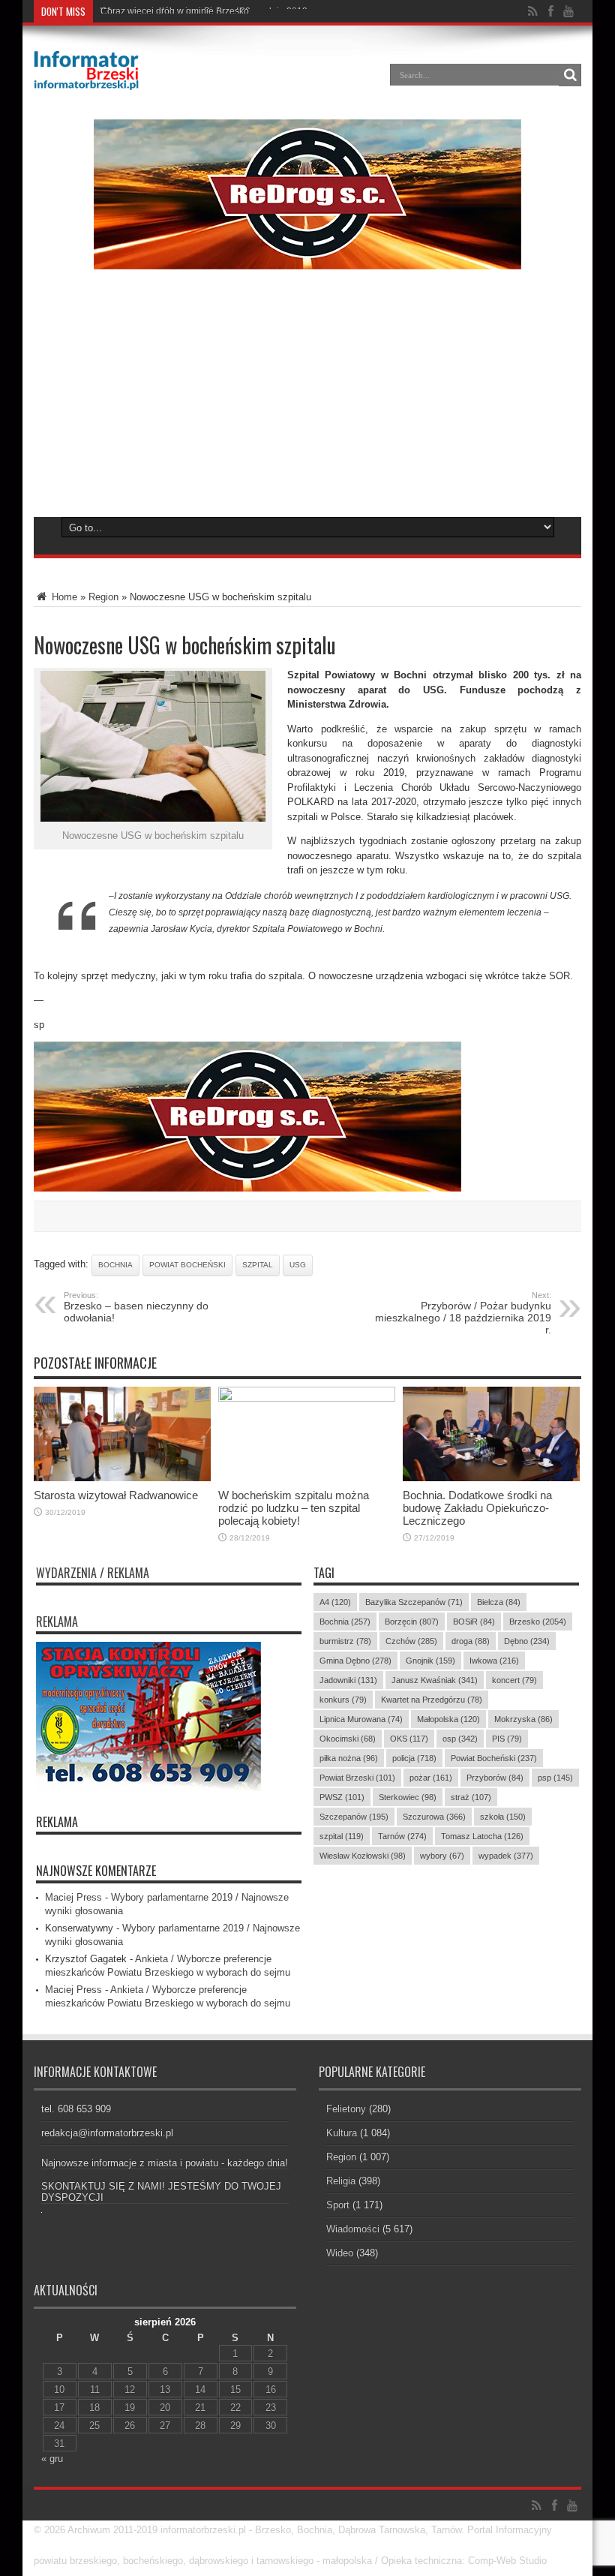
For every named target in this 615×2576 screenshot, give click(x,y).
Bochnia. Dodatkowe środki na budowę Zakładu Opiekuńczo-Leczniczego (477, 1508)
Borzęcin (412, 1622)
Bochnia (115, 1265)
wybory (442, 1856)
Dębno (527, 1641)
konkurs (343, 1700)
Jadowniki (348, 1680)
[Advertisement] (307, 402)
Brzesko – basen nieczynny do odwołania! (136, 1307)
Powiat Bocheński (187, 1265)
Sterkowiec (408, 1797)
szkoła (503, 1817)
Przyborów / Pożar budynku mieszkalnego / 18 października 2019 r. (463, 1313)
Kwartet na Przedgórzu (432, 1700)
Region (103, 597)
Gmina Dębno (355, 1661)
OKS (409, 1739)
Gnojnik (430, 1661)
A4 (335, 1602)
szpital (258, 1265)
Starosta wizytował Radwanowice (116, 1495)
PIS (507, 1739)
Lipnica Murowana (361, 1719)
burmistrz (345, 1641)
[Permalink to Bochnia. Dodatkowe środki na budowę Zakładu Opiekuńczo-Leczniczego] (491, 1478)
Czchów (411, 1641)
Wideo (340, 2253)
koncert (514, 1680)
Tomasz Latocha (482, 1836)
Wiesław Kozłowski (363, 1856)
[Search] (570, 75)
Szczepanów (354, 1817)
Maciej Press (73, 1897)
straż (471, 1797)
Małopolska (448, 1719)
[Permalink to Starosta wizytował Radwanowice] (122, 1478)
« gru (52, 2459)
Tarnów (402, 1836)
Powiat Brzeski (357, 1778)
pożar (431, 1778)
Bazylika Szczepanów (414, 1602)
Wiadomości (353, 2229)
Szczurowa (434, 1817)
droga (471, 1641)
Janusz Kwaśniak (435, 1680)
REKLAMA (57, 1822)
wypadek (506, 1856)
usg (298, 1265)
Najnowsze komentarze (96, 1871)
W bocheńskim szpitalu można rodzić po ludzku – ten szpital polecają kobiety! (294, 1508)
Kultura (342, 2133)
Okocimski (348, 1739)
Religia (341, 2181)
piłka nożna (349, 1758)
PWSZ (342, 1797)
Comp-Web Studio (507, 2561)
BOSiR (474, 1622)
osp (460, 1739)
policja (414, 1758)
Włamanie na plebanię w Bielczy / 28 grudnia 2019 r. (207, 11)
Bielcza (499, 1602)
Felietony (346, 2109)
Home (63, 597)
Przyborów (495, 1778)
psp (555, 1778)
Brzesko (538, 1622)
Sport (338, 2205)
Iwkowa (494, 1661)
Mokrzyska (523, 1719)
